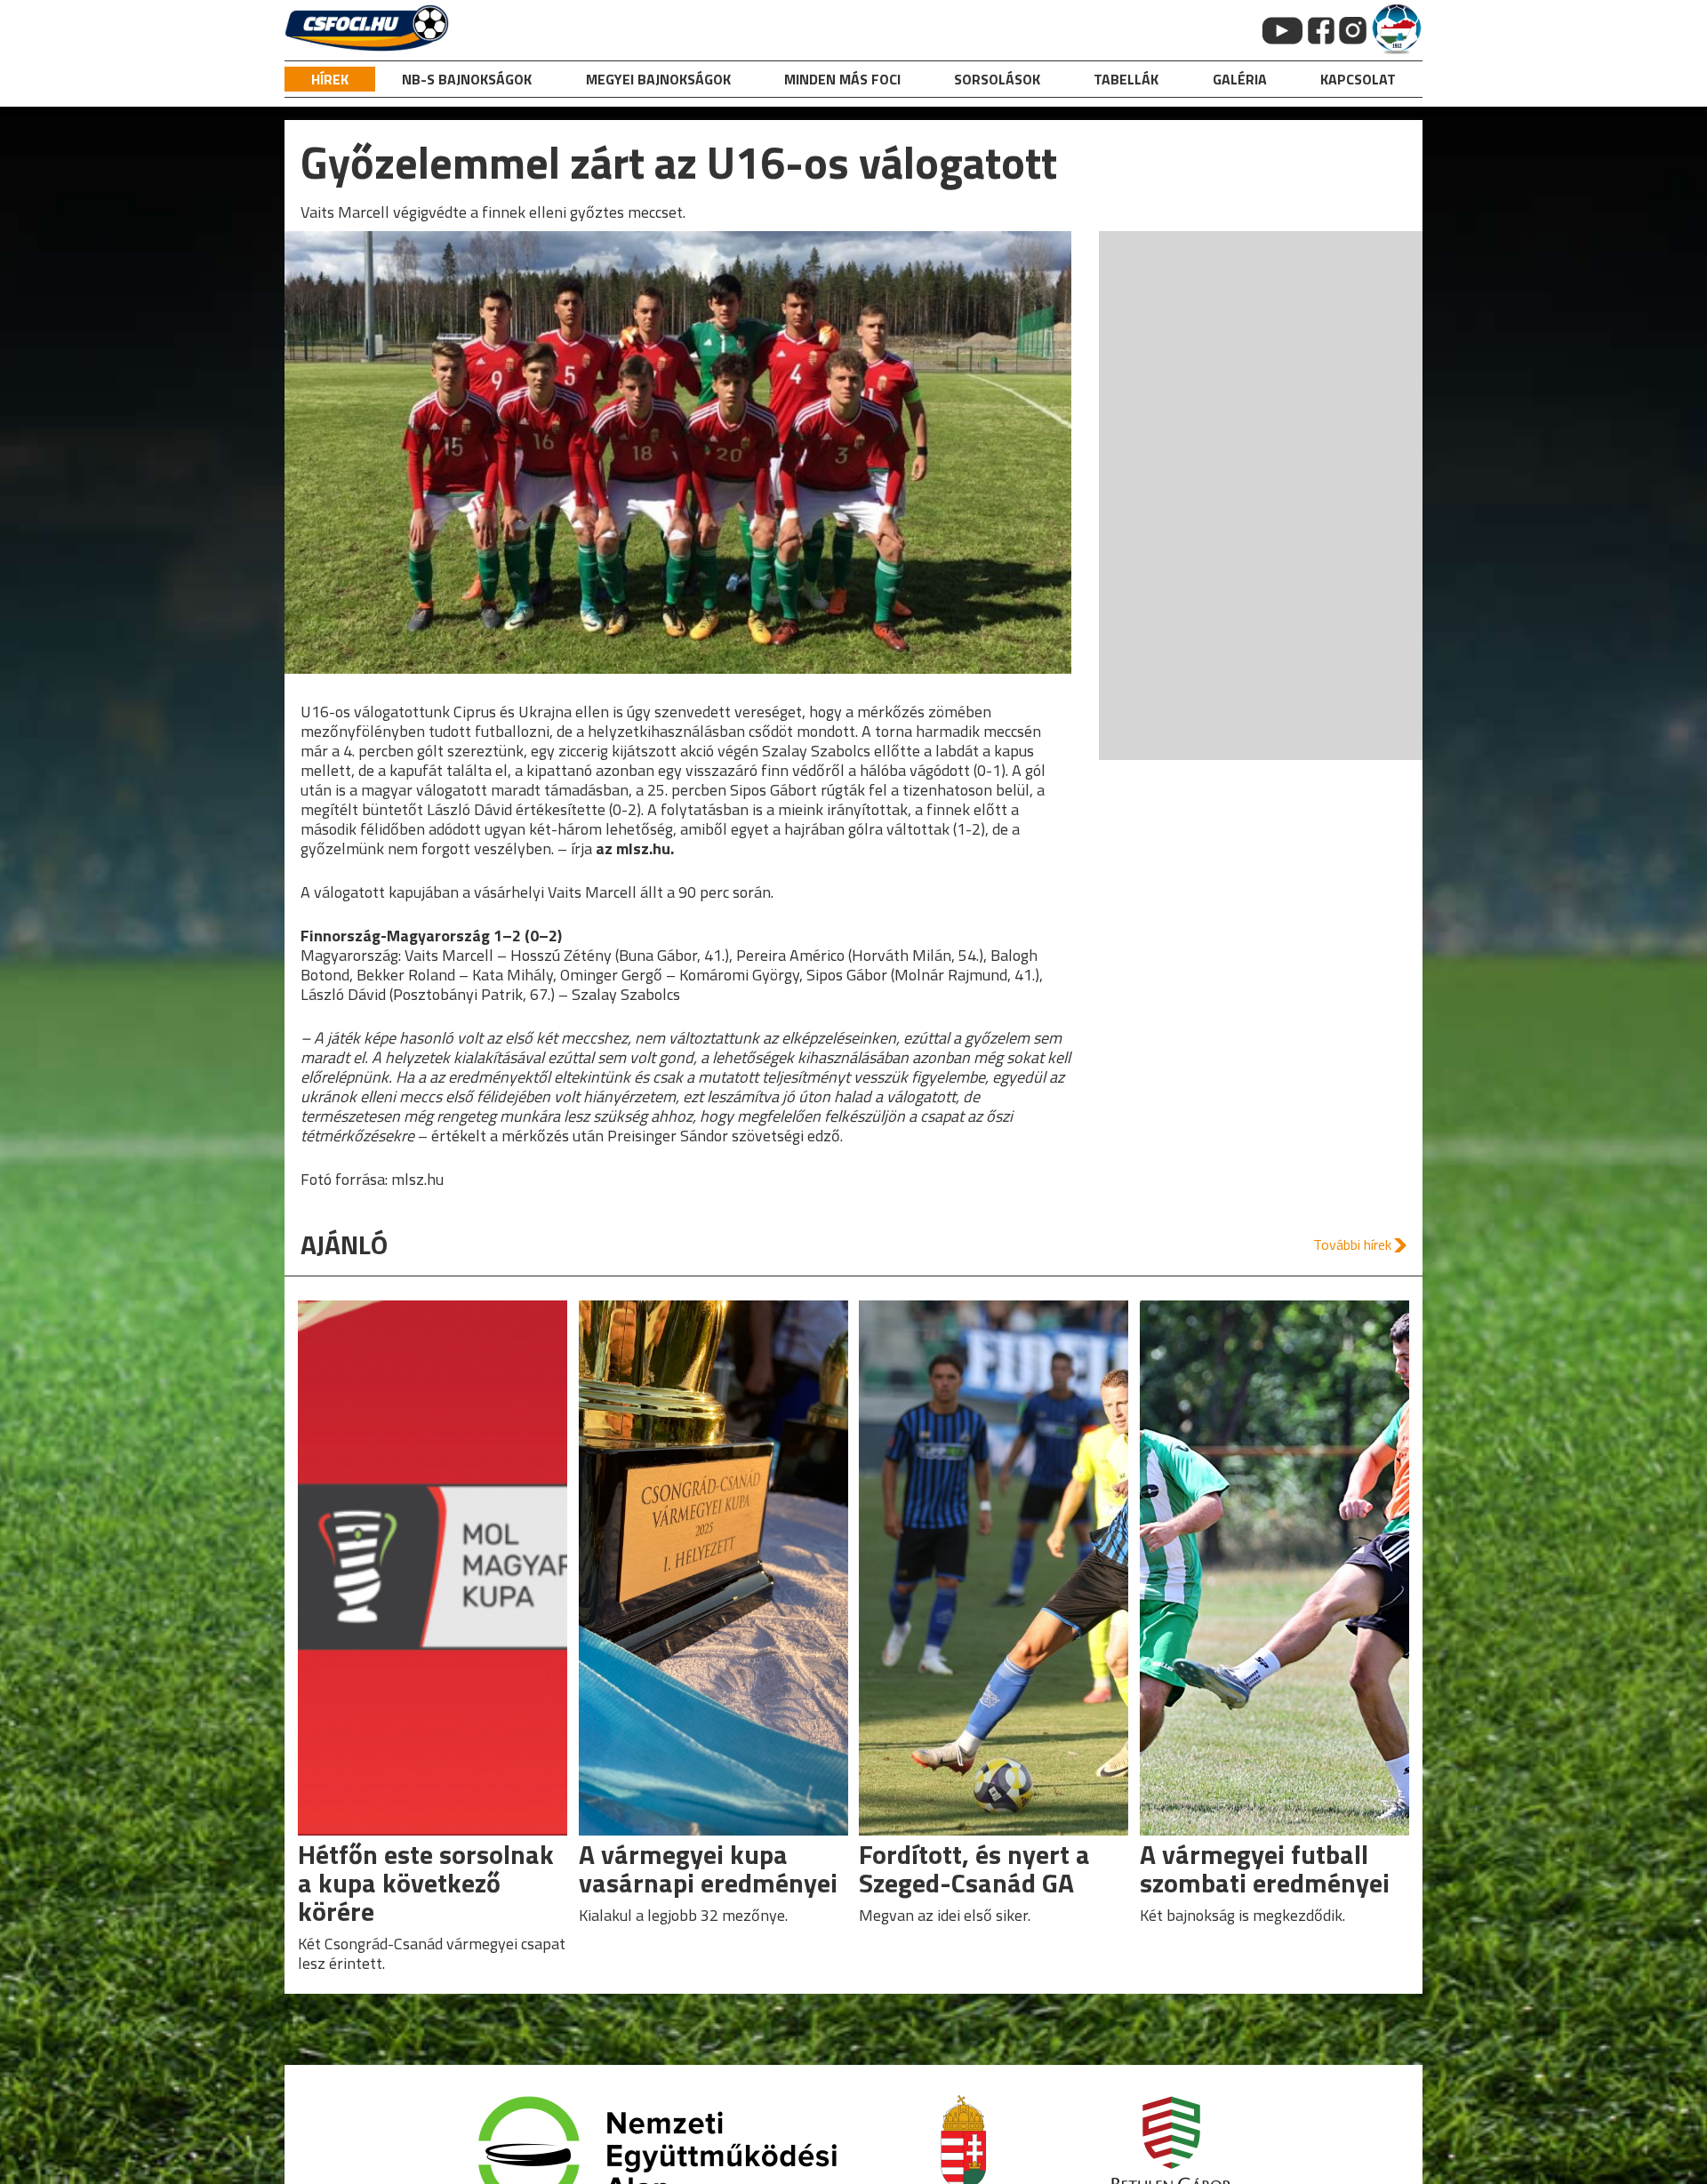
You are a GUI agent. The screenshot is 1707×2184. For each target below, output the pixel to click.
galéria (1240, 79)
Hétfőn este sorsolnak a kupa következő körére (426, 1883)
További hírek (1352, 1244)
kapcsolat (1358, 79)
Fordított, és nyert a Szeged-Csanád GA (974, 1868)
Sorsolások (997, 79)
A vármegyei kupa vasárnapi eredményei (708, 1868)
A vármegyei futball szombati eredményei (1265, 1868)
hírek (330, 79)
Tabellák (1126, 79)
